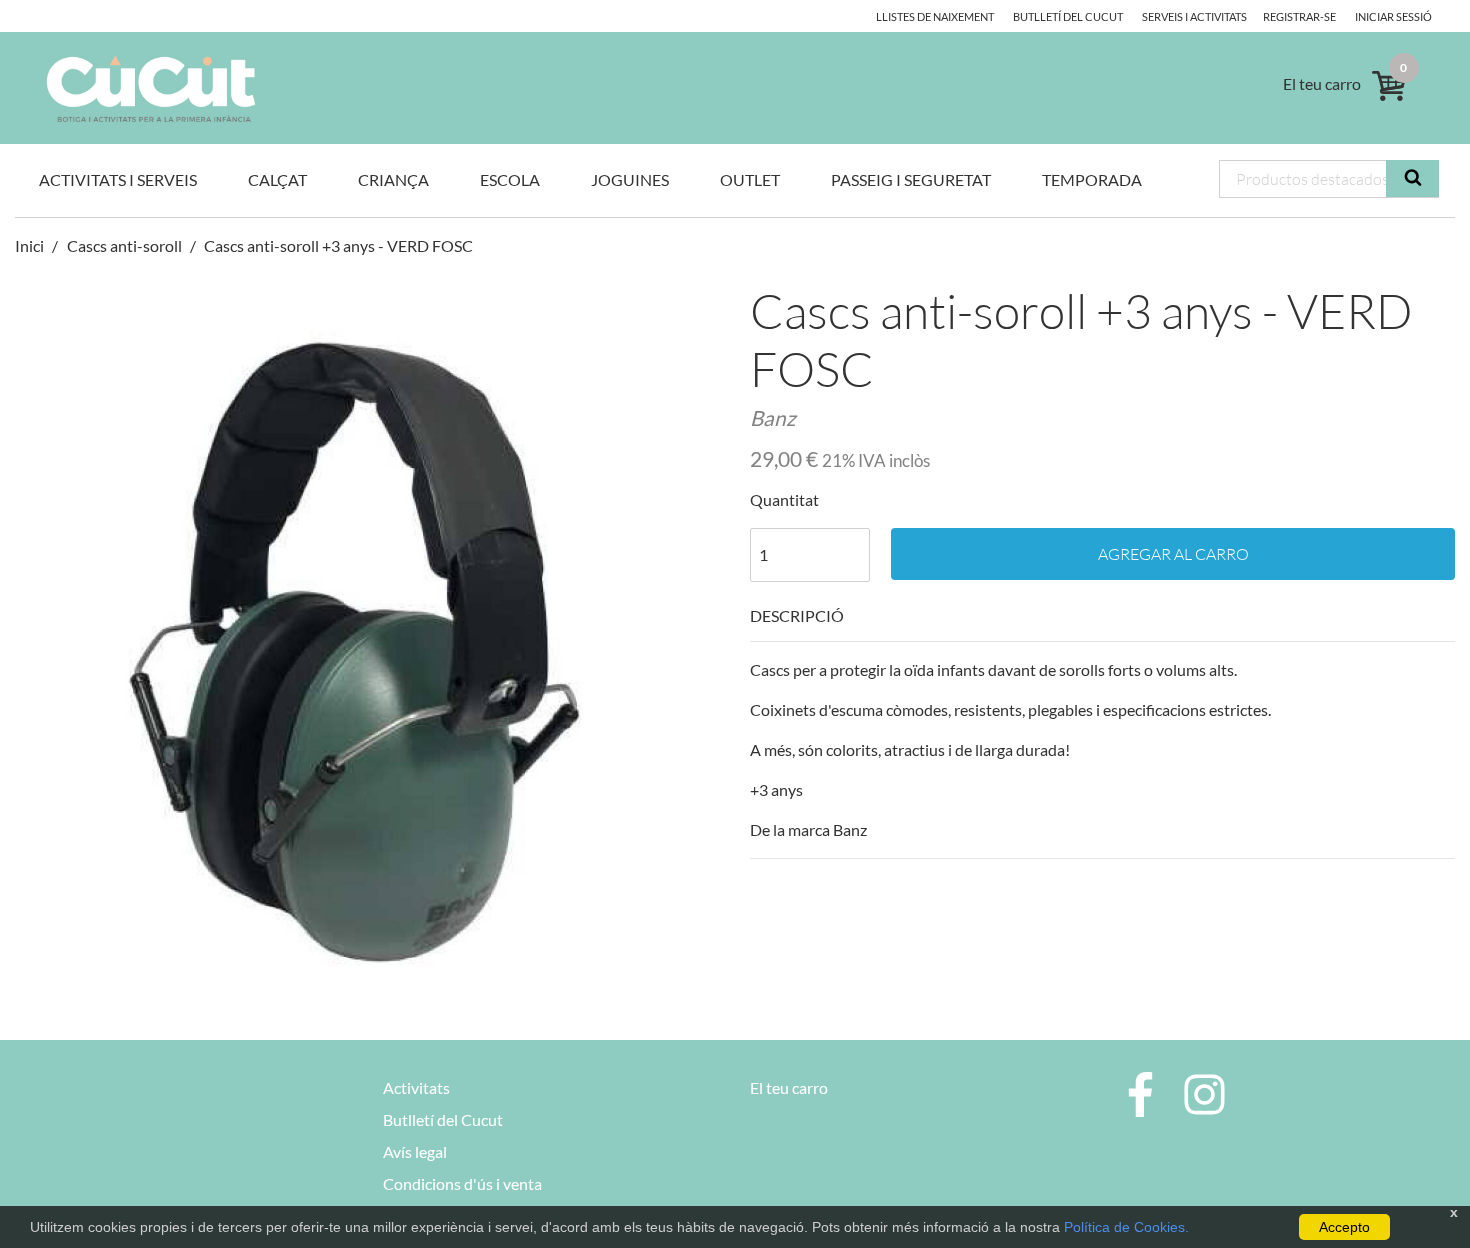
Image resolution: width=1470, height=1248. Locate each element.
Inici (31, 245)
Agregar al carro (1173, 554)
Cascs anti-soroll (124, 245)
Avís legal (415, 1151)
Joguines (630, 179)
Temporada (1092, 179)
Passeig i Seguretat (911, 179)
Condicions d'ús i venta (462, 1183)
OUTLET (750, 179)
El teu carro (789, 1087)
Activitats (416, 1087)
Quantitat (784, 499)
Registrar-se (1299, 16)
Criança (393, 179)
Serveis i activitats (1194, 16)
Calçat (277, 179)
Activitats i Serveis (118, 179)
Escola (510, 179)
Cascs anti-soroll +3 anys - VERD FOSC (338, 245)
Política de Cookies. (1126, 1227)
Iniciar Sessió (1393, 16)
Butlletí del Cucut (1068, 16)
